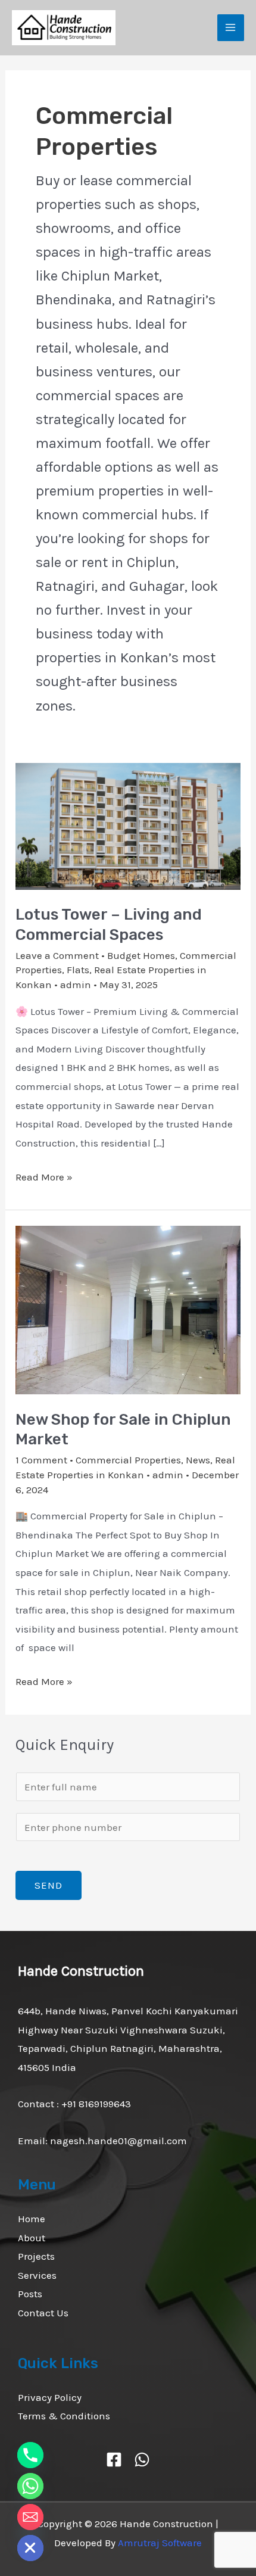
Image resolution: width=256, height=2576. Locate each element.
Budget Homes (141, 955)
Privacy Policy (50, 2397)
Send (49, 1885)
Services (37, 2275)
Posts (30, 2294)
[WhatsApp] (142, 2460)
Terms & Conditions (64, 2416)
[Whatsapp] (30, 2486)
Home (32, 2219)
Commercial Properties (128, 1460)
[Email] (30, 2517)
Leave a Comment (57, 955)
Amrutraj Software (160, 2543)
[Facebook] (114, 2460)
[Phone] (30, 2455)
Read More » (44, 1175)
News (198, 1460)
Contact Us (43, 2313)
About (32, 2238)
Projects (36, 2256)
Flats (78, 970)
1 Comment (41, 1460)
